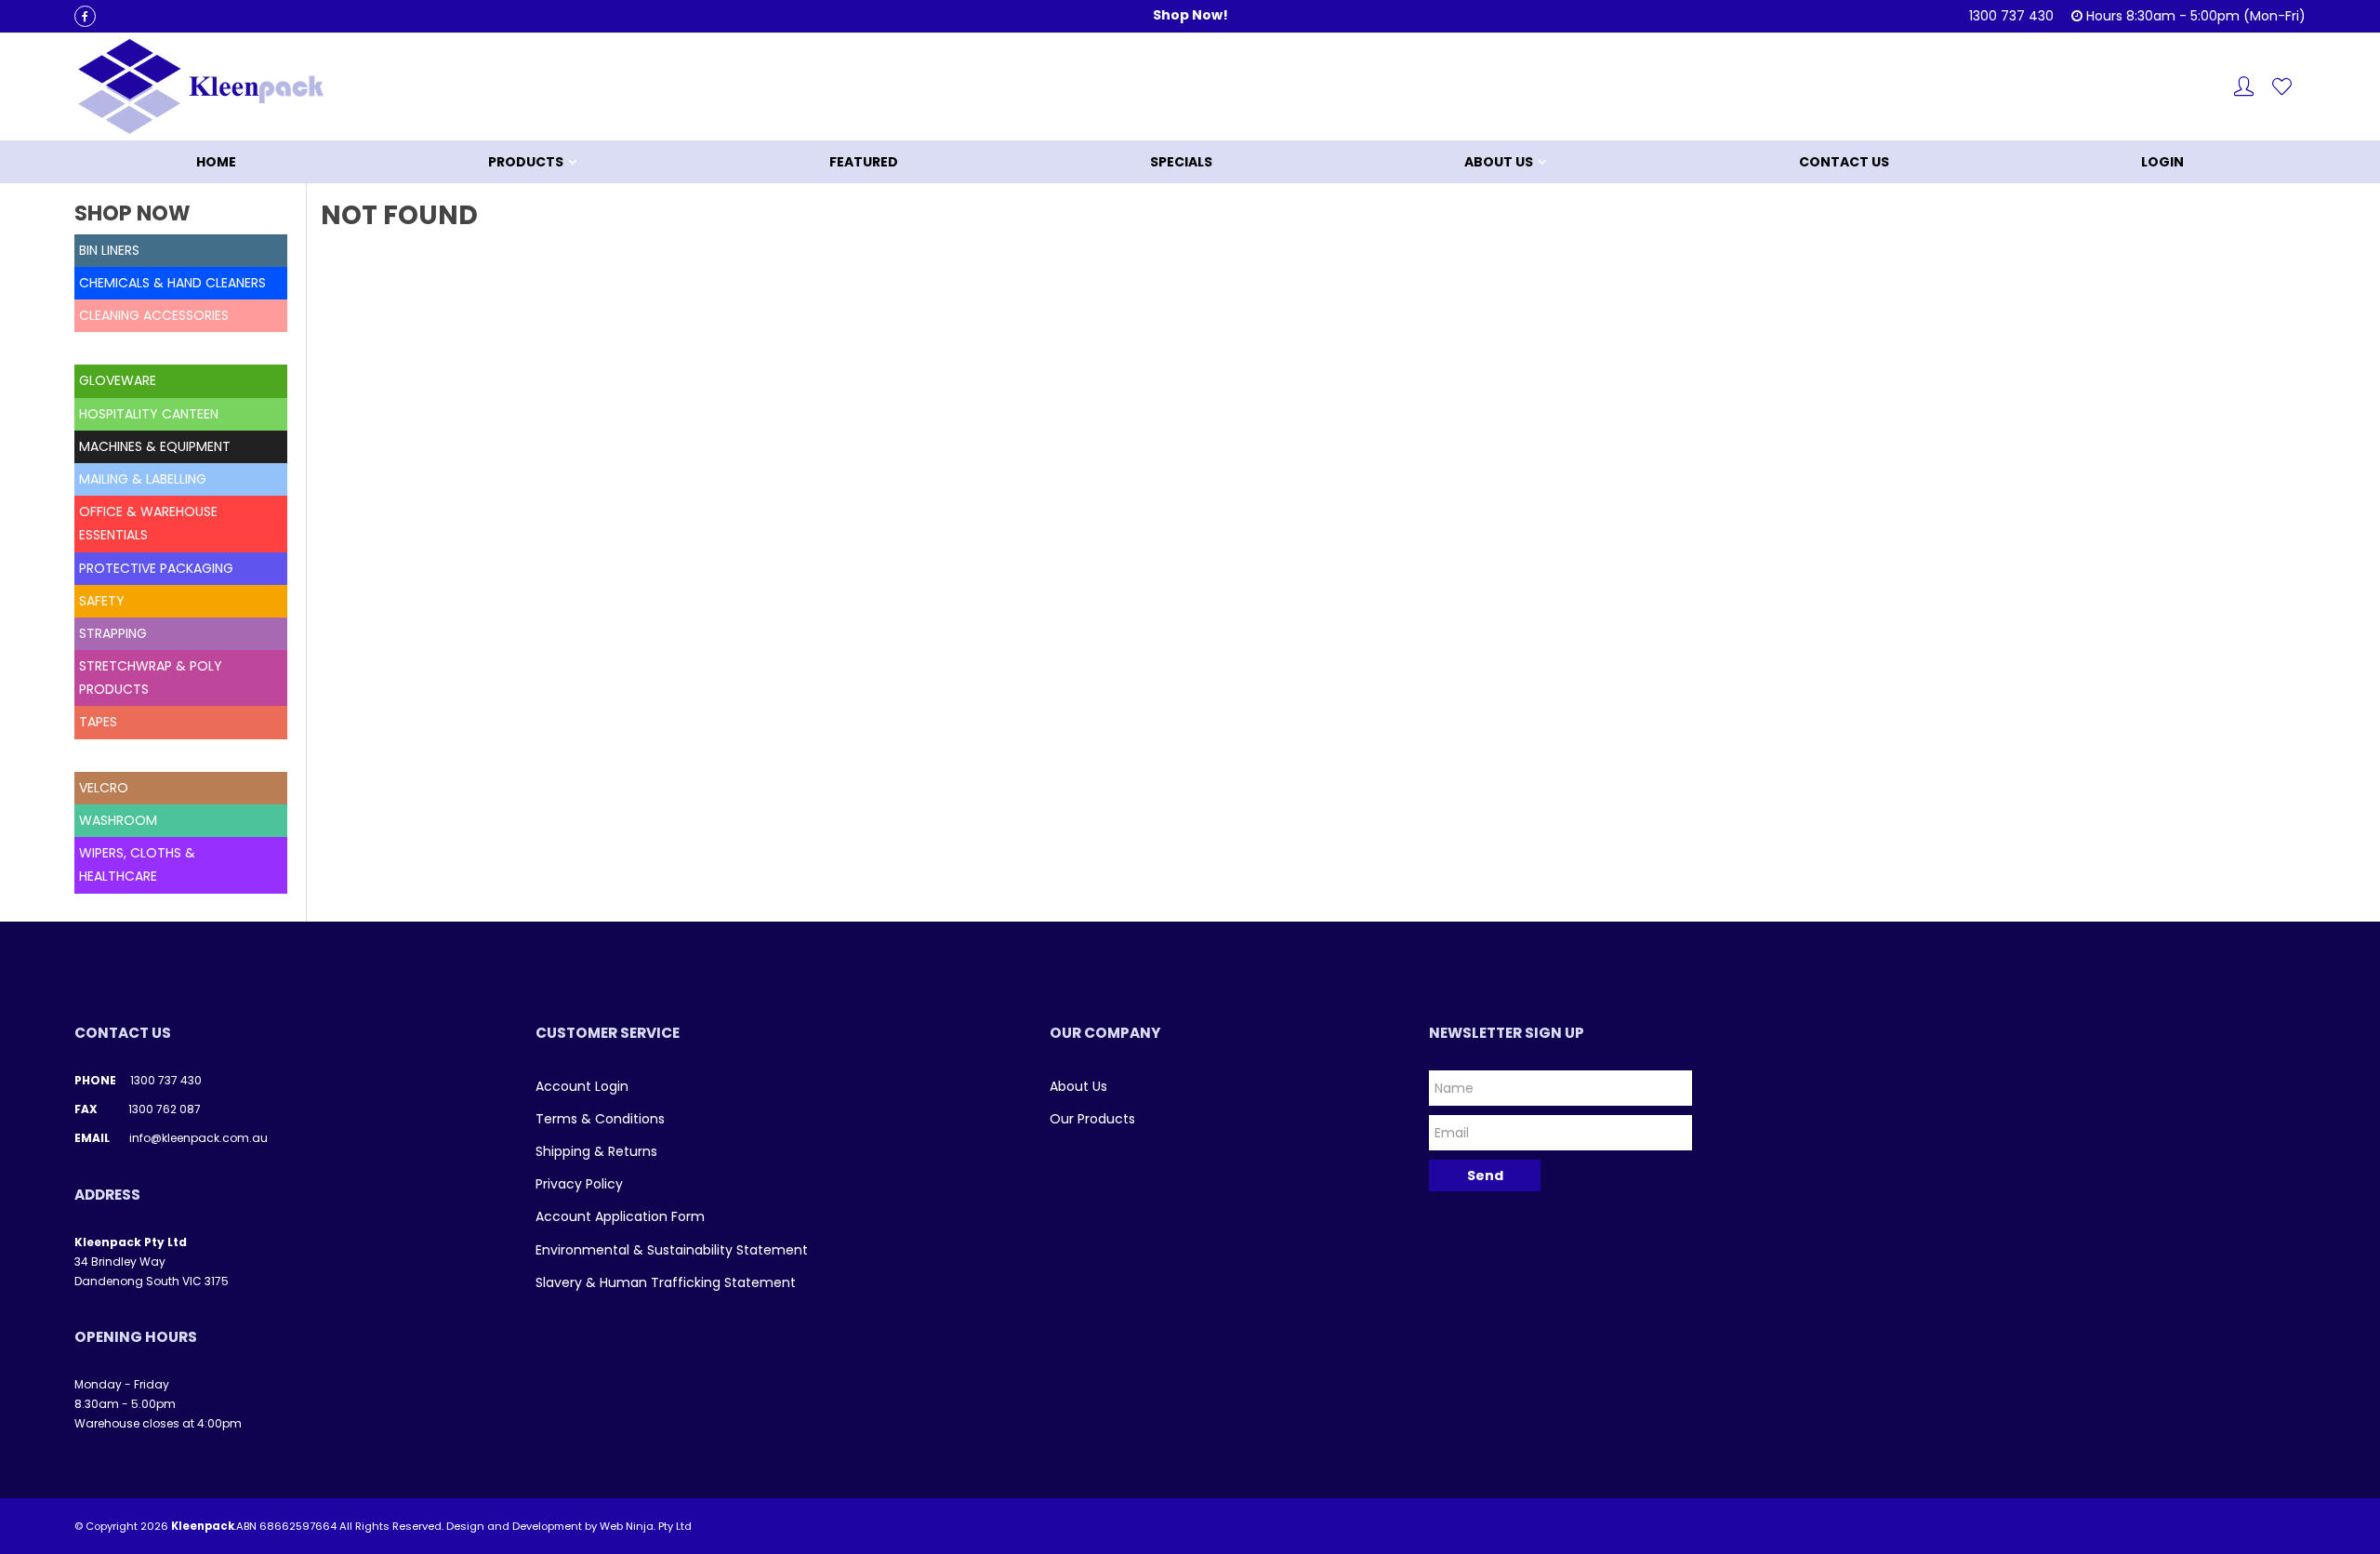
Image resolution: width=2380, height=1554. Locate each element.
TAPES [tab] (98, 722)
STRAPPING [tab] (113, 633)
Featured (864, 162)
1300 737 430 (166, 1080)
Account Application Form (620, 1216)
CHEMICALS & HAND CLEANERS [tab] (172, 283)
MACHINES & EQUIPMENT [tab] (155, 446)
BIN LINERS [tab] (109, 250)
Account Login (582, 1086)
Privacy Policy (579, 1184)
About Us (1499, 162)
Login (2162, 162)
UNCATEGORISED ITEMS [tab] (152, 755)
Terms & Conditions (600, 1119)
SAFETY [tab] (102, 601)
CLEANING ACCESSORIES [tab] (154, 315)
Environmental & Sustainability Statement (672, 1250)
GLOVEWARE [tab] (118, 380)
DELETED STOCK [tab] (129, 348)
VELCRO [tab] (104, 788)
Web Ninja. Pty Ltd (646, 1526)
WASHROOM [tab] (118, 820)
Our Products (1092, 1119)
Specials (1181, 162)
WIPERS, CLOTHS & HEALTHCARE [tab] (137, 864)
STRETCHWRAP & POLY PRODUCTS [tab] (151, 677)
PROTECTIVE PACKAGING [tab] (156, 568)
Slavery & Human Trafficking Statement (666, 1282)
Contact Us (1844, 162)
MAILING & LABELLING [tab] (143, 479)
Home (216, 162)
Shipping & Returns (596, 1151)
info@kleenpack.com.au (198, 1138)
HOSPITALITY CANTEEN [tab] (149, 414)
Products (526, 162)
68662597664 (298, 1526)
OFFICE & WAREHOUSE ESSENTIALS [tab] (148, 523)
